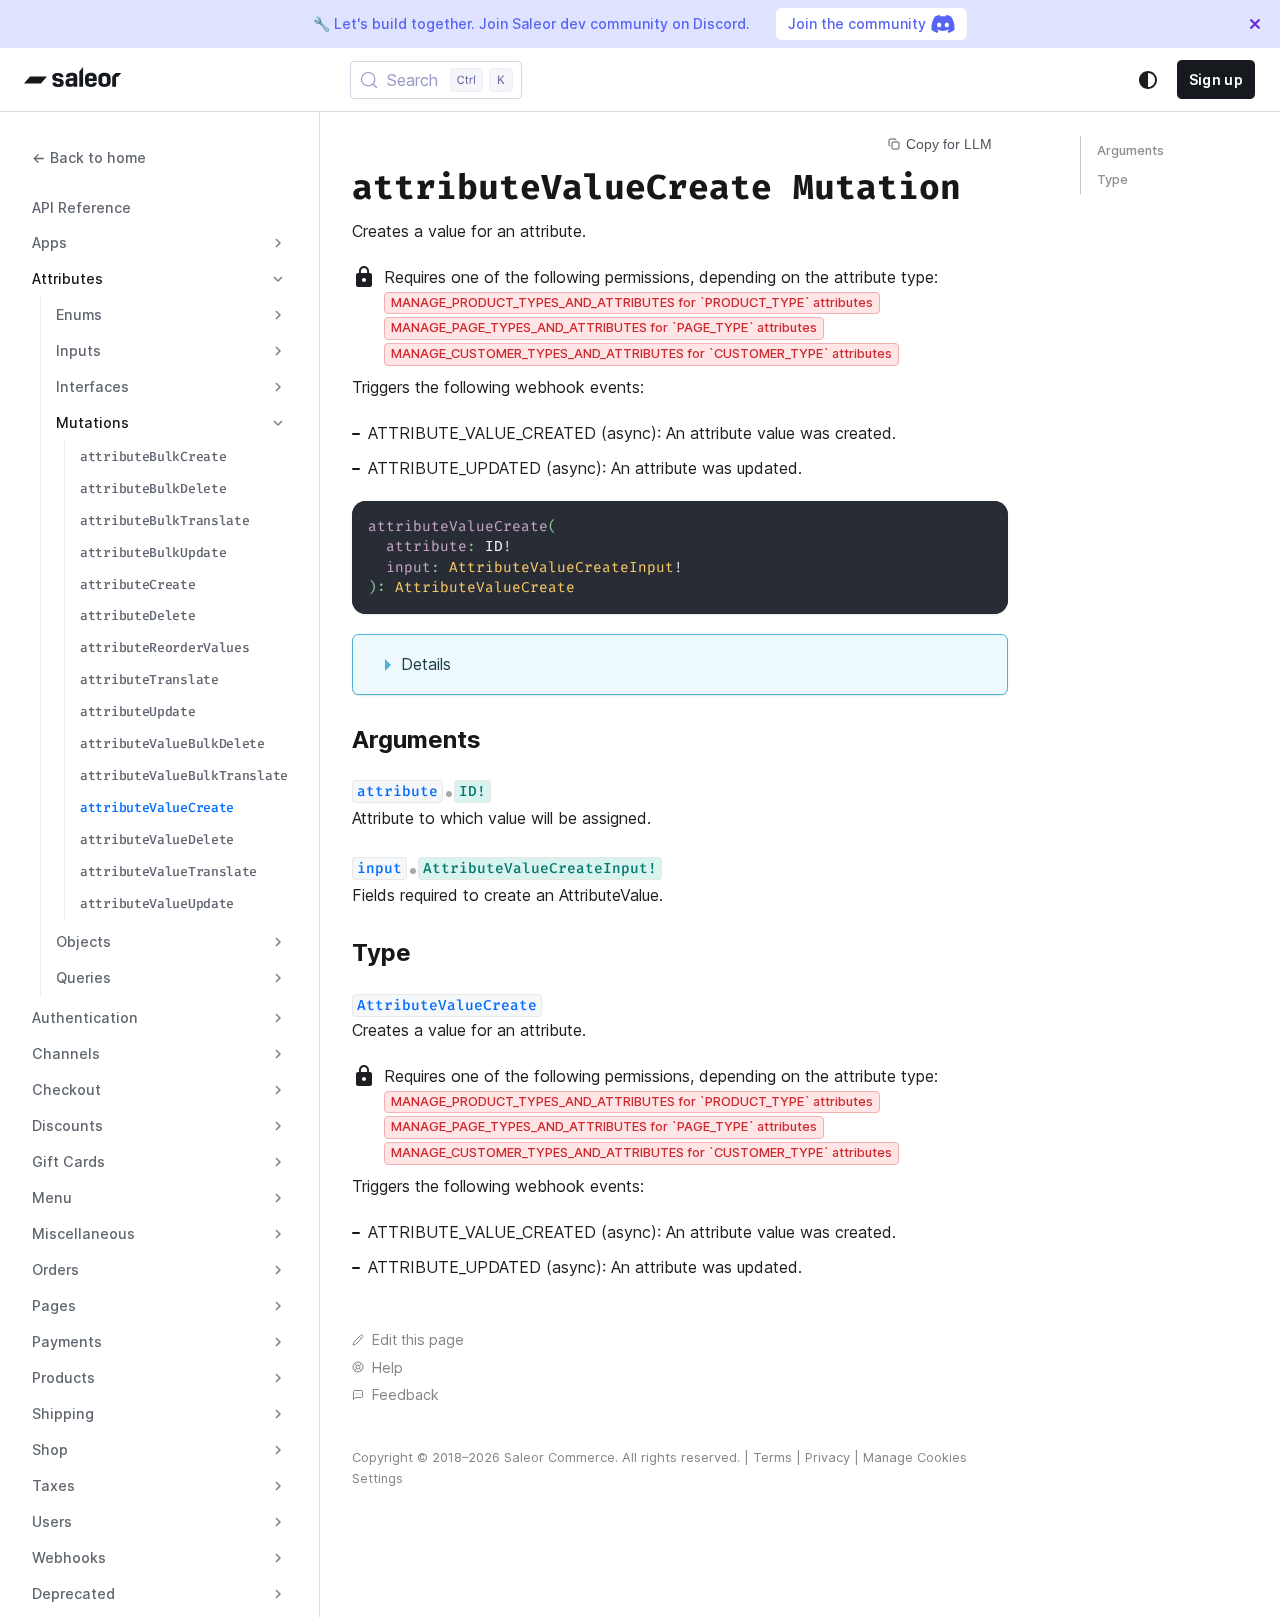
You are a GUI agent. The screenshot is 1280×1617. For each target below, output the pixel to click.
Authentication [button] (85, 1017)
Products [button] (63, 1377)
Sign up (1216, 79)
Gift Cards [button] (68, 1161)
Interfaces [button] (92, 386)
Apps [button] (49, 242)
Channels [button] (66, 1053)
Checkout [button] (66, 1089)
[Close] (1255, 24)
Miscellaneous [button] (83, 1233)
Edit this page (418, 1339)
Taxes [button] (53, 1485)
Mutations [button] (92, 422)
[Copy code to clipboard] (983, 525)
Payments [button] (67, 1341)
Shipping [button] (63, 1413)
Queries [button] (83, 977)
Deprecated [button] (73, 1593)
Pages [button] (54, 1305)
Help (387, 1367)
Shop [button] (50, 1449)
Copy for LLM (949, 144)
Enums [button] (79, 314)
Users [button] (52, 1521)
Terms (772, 1457)
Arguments (1130, 150)
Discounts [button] (67, 1125)
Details (426, 664)
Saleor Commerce (559, 1457)
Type (1112, 179)
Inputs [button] (78, 350)
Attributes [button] (67, 278)
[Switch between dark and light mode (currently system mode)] (1148, 80)
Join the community (857, 23)
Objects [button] (83, 941)
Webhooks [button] (69, 1557)
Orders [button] (55, 1269)
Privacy (827, 1457)
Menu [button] (52, 1197)
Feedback (405, 1394)
